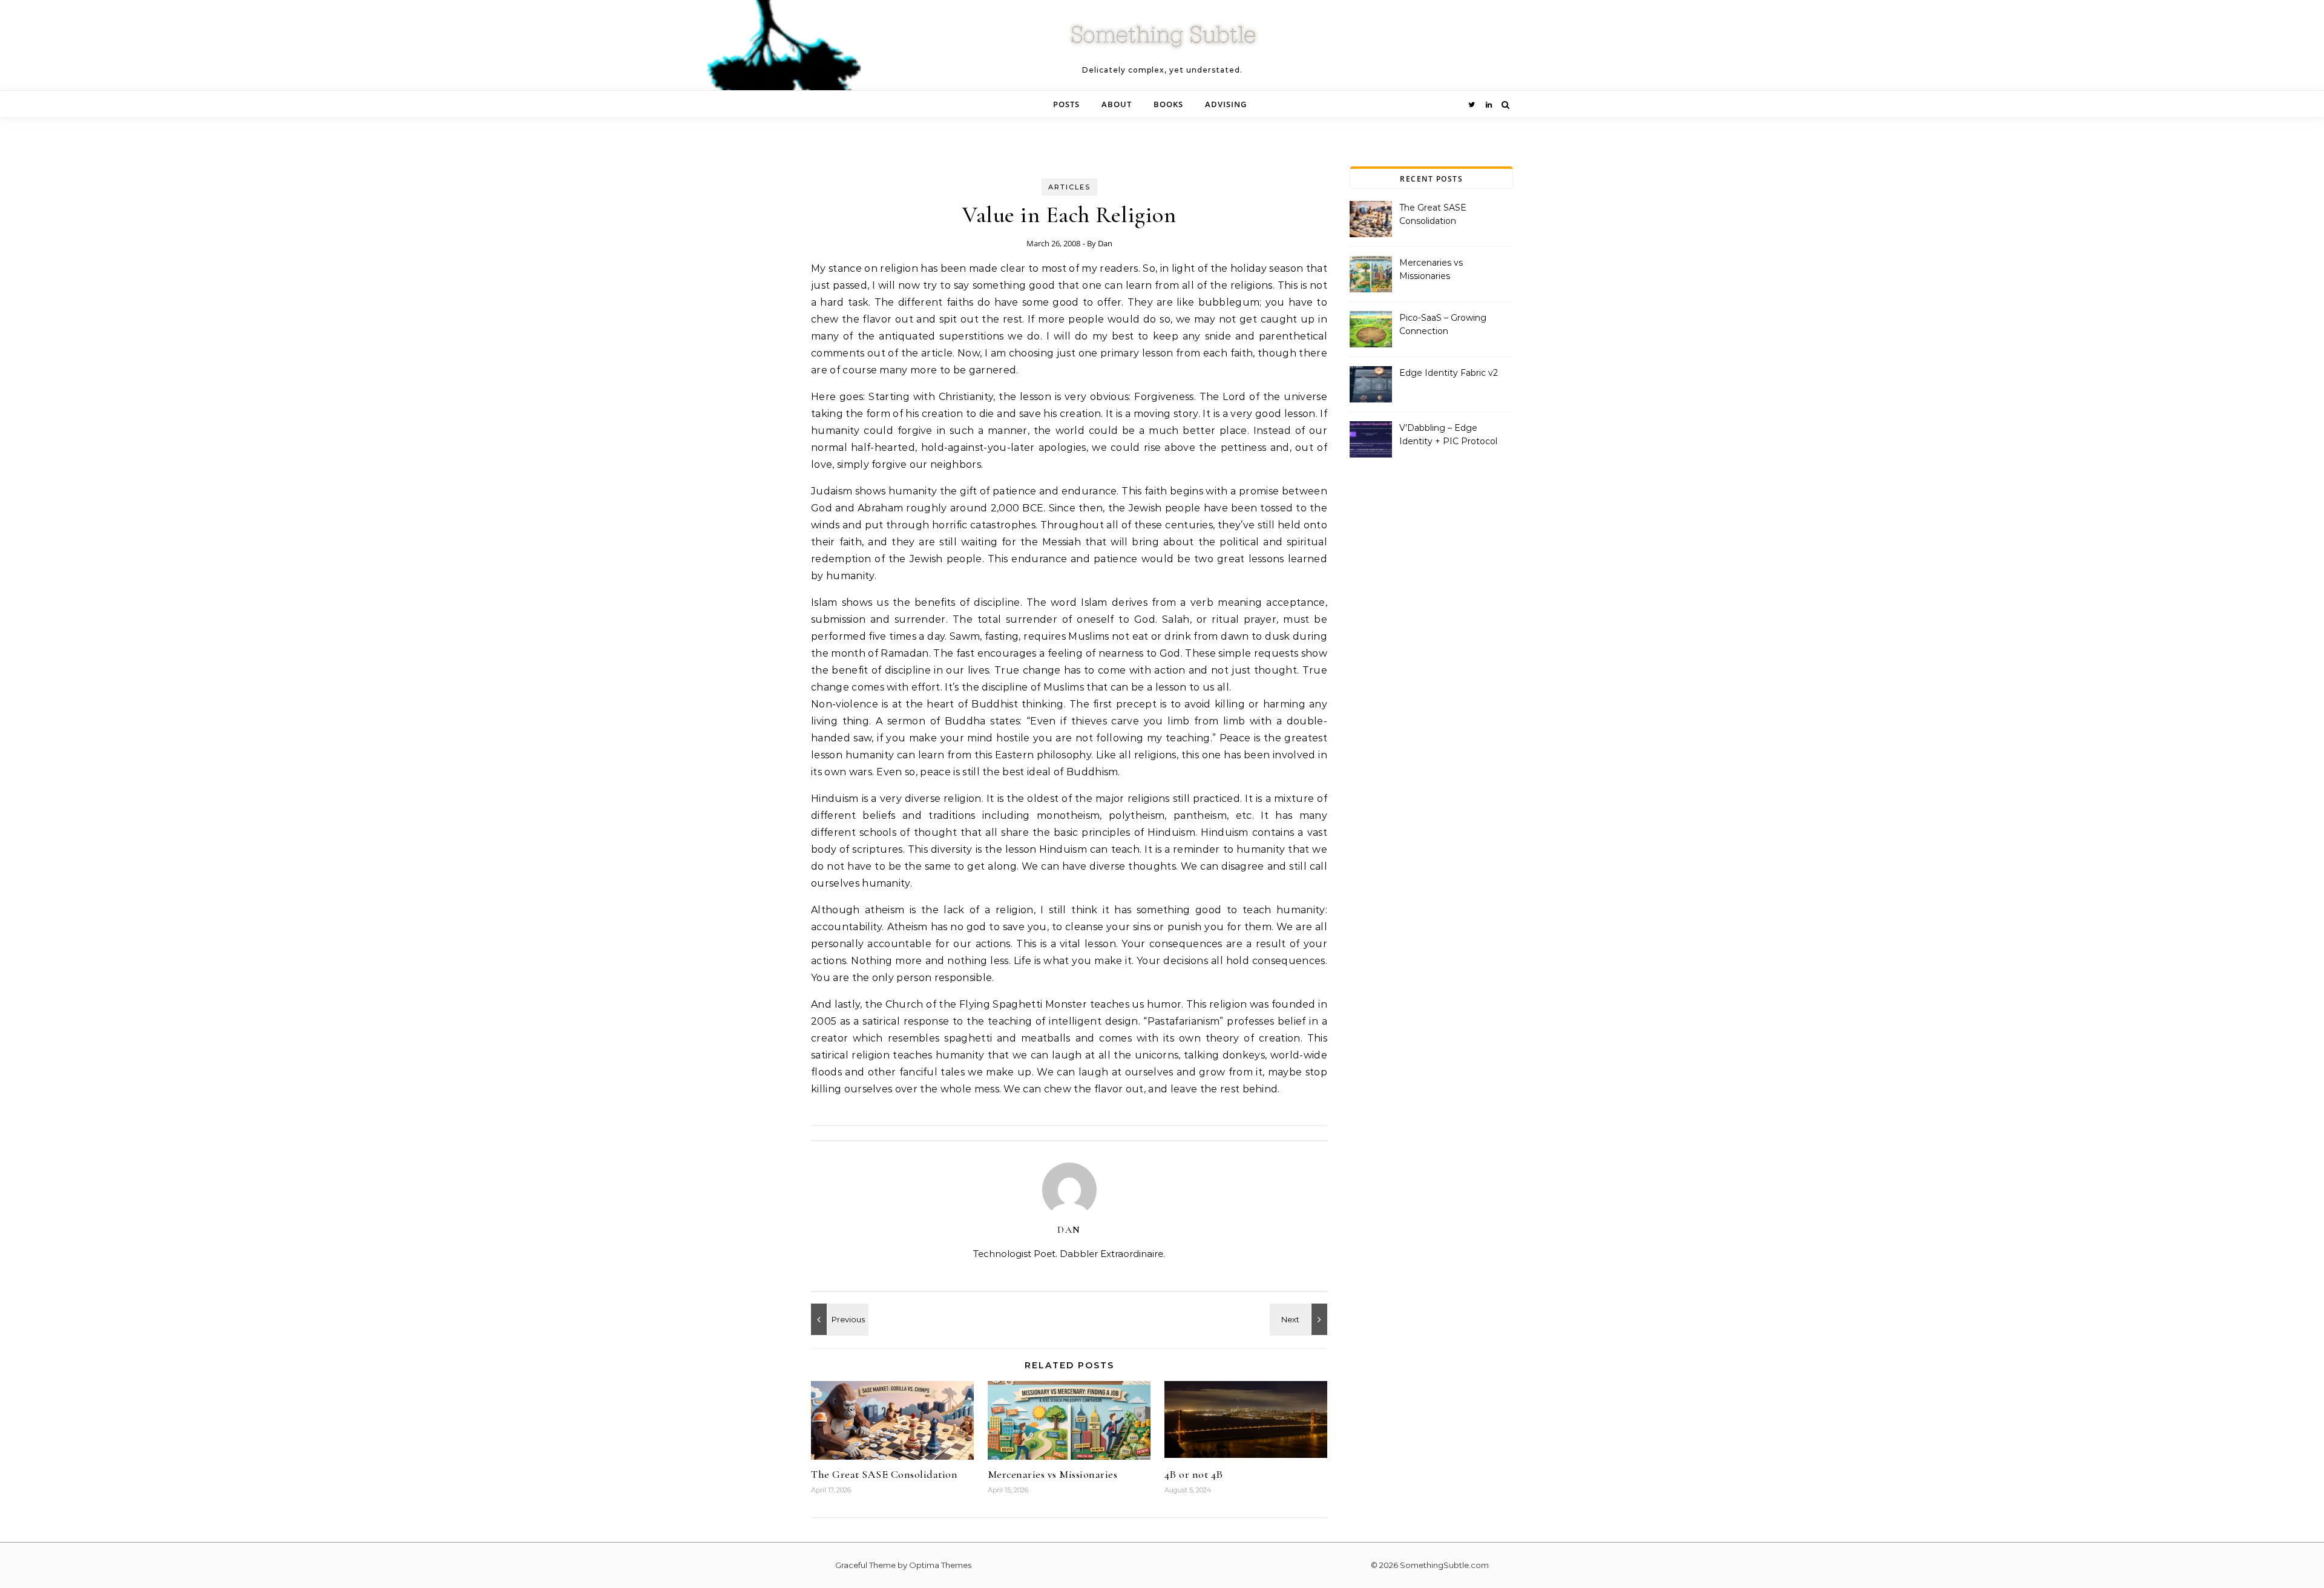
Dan (1105, 243)
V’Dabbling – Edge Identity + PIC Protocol (1448, 435)
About (1117, 104)
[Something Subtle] (1162, 40)
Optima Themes (940, 1565)
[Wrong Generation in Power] (838, 1319)
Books (1168, 104)
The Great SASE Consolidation (884, 1474)
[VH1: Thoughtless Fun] (1300, 1319)
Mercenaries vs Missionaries (1053, 1474)
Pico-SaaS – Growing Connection (1443, 324)
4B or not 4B (1194, 1474)
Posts (1066, 104)
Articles (1069, 187)
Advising (1226, 104)
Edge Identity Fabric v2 (1449, 373)
